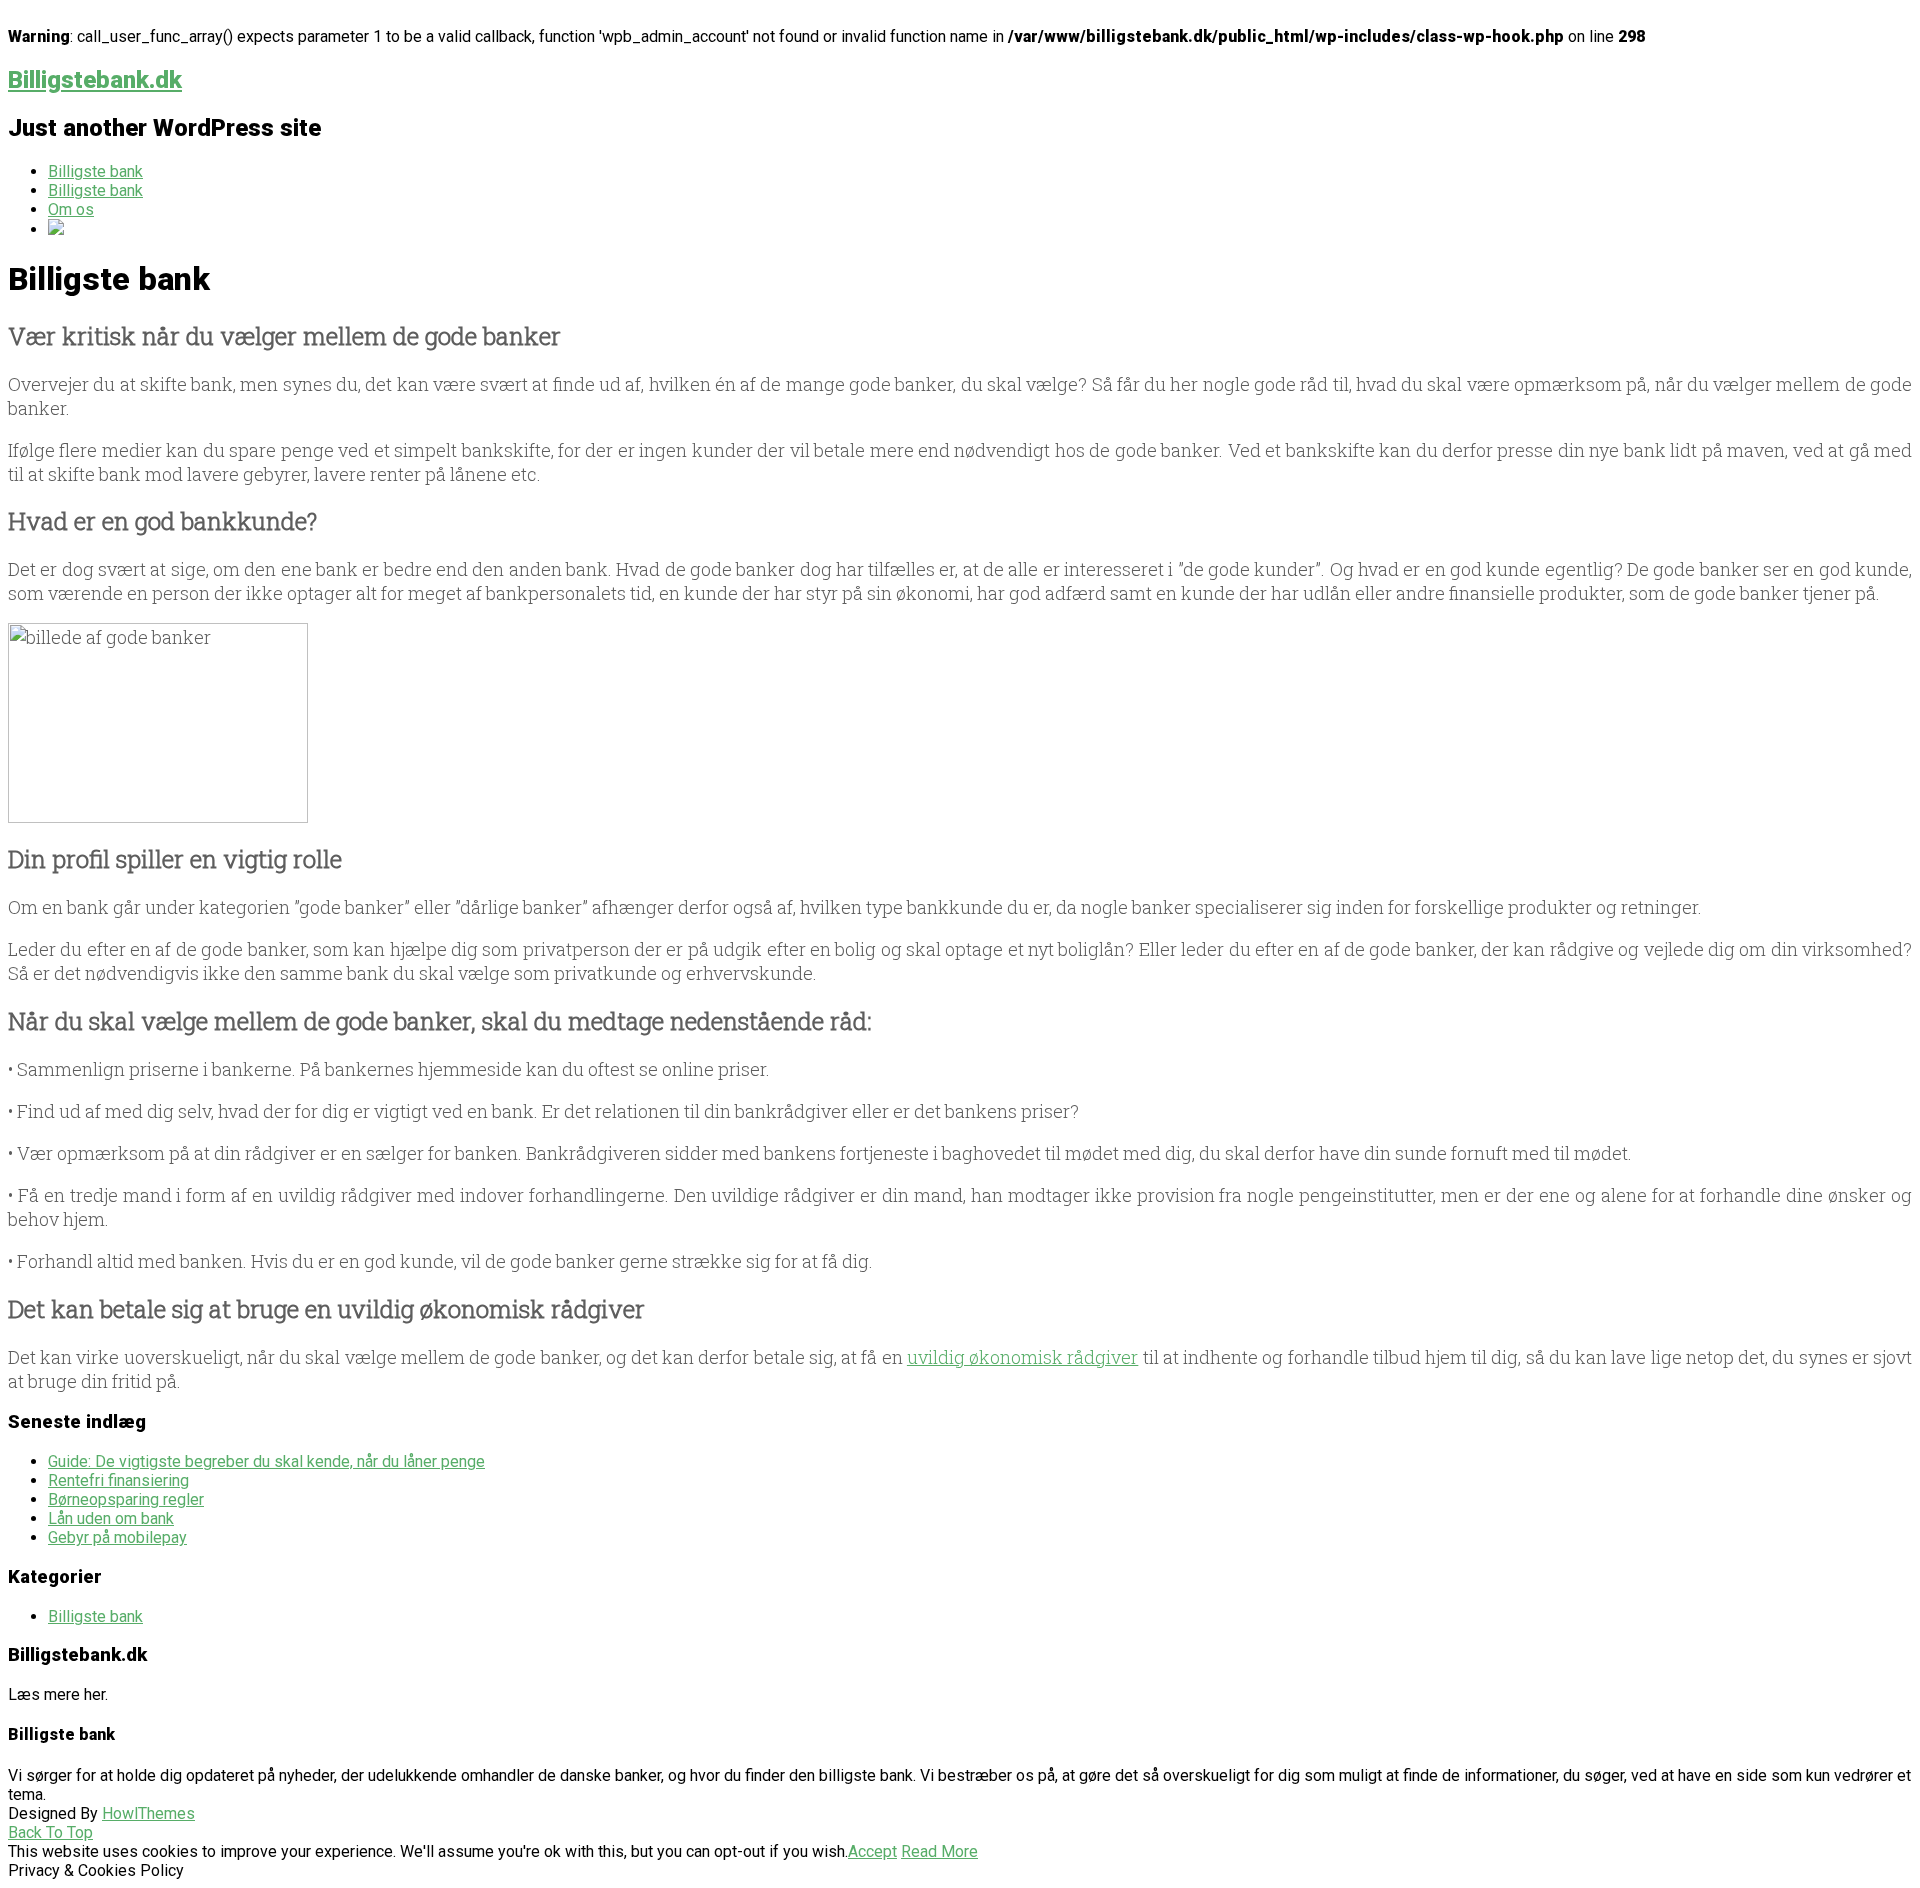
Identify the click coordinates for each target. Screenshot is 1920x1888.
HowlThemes (148, 1813)
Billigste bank (95, 171)
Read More (939, 1851)
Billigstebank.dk (95, 80)
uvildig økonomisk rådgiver (1022, 1357)
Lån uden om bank (111, 1518)
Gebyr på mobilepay (117, 1537)
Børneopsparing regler (126, 1499)
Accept (872, 1851)
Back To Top (50, 1832)
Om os (71, 209)
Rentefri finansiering (118, 1480)
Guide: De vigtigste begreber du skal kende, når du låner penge (266, 1461)
